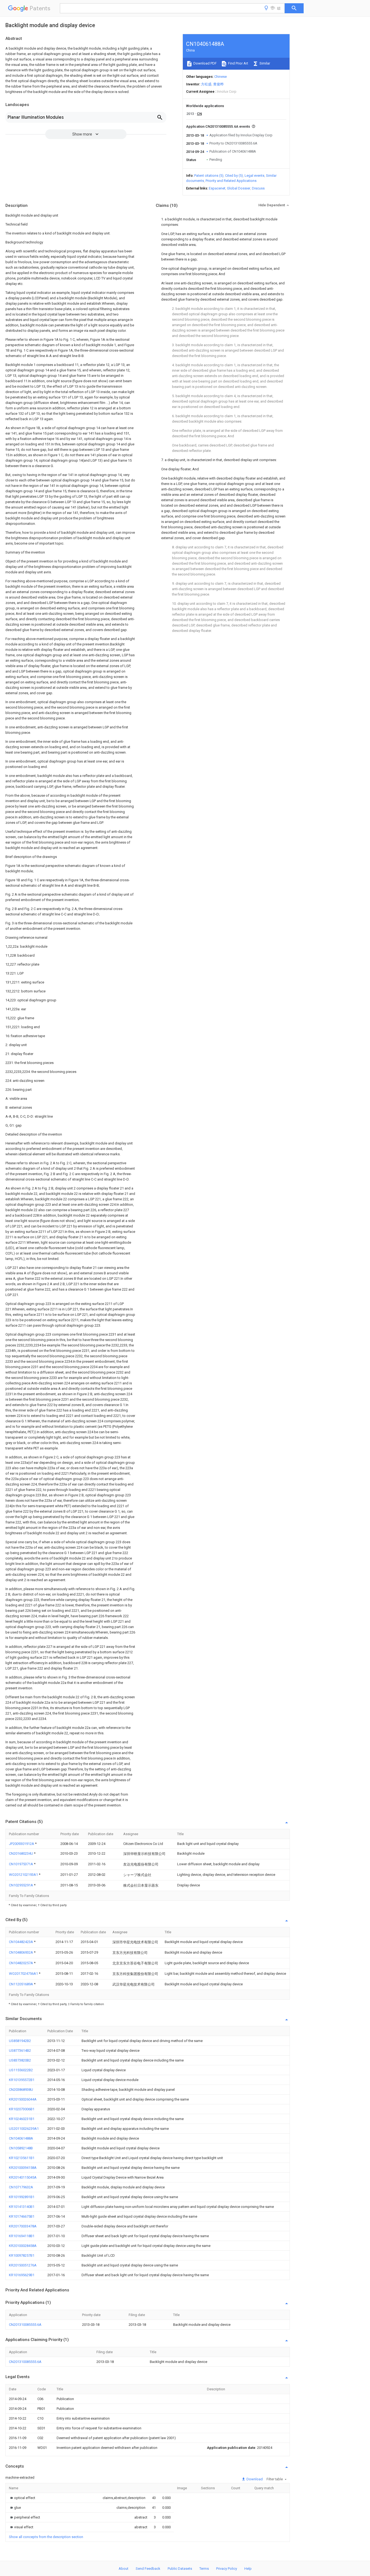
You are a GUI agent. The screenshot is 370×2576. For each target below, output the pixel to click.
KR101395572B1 (22, 2080)
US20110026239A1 (24, 2129)
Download (254, 2479)
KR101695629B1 (22, 2275)
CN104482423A (21, 1942)
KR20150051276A (23, 2265)
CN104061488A (21, 2138)
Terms (204, 2569)
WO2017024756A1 (24, 1974)
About (124, 2569)
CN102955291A (21, 1885)
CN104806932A (21, 1952)
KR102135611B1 (22, 2158)
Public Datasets (180, 2569)
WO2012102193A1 (24, 1875)
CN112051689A (21, 1984)
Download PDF (205, 63)
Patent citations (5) (209, 176)
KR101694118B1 (22, 2236)
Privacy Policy (227, 2569)
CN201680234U (21, 1853)
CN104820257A (21, 1963)
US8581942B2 (20, 2041)
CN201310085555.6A (25, 2325)
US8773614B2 (20, 2051)
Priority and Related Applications (231, 181)
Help (248, 2569)
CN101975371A (21, 1864)
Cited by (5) (234, 176)
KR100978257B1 (22, 2255)
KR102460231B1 (22, 2119)
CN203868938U (21, 2090)
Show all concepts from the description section (46, 2537)
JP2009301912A (22, 1844)
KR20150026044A (23, 2099)
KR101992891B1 (22, 2197)
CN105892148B (21, 2148)
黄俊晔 (218, 84)
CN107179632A (21, 2187)
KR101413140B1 (22, 2207)
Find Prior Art (238, 63)
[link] (22, 2498)
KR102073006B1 (22, 2109)
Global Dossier (239, 188)
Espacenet (217, 188)
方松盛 (206, 84)
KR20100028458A (23, 2246)
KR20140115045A (23, 2177)
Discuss (258, 188)
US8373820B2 (20, 2060)
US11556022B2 (21, 2070)
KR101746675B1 (22, 2216)
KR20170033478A (23, 2226)
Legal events (254, 176)
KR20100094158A (23, 2168)
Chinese (220, 77)
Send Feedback (148, 2569)
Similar (264, 63)
